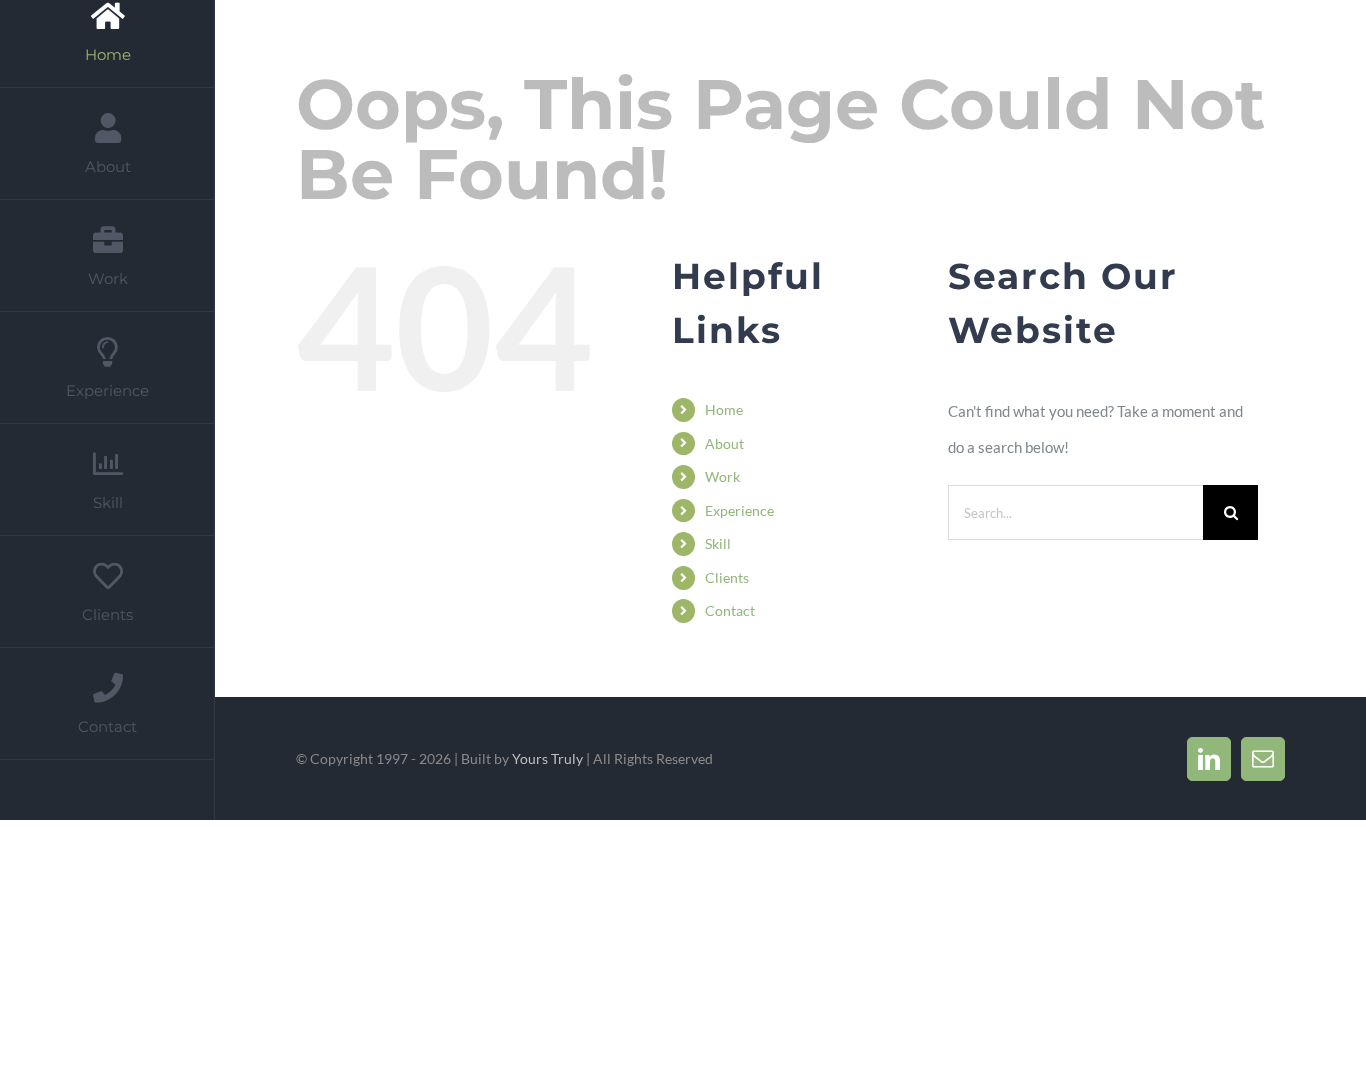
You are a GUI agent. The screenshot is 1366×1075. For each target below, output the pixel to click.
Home (724, 409)
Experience (739, 510)
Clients (727, 577)
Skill (718, 543)
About (724, 443)
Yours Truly (547, 758)
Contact (730, 610)
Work (722, 476)
